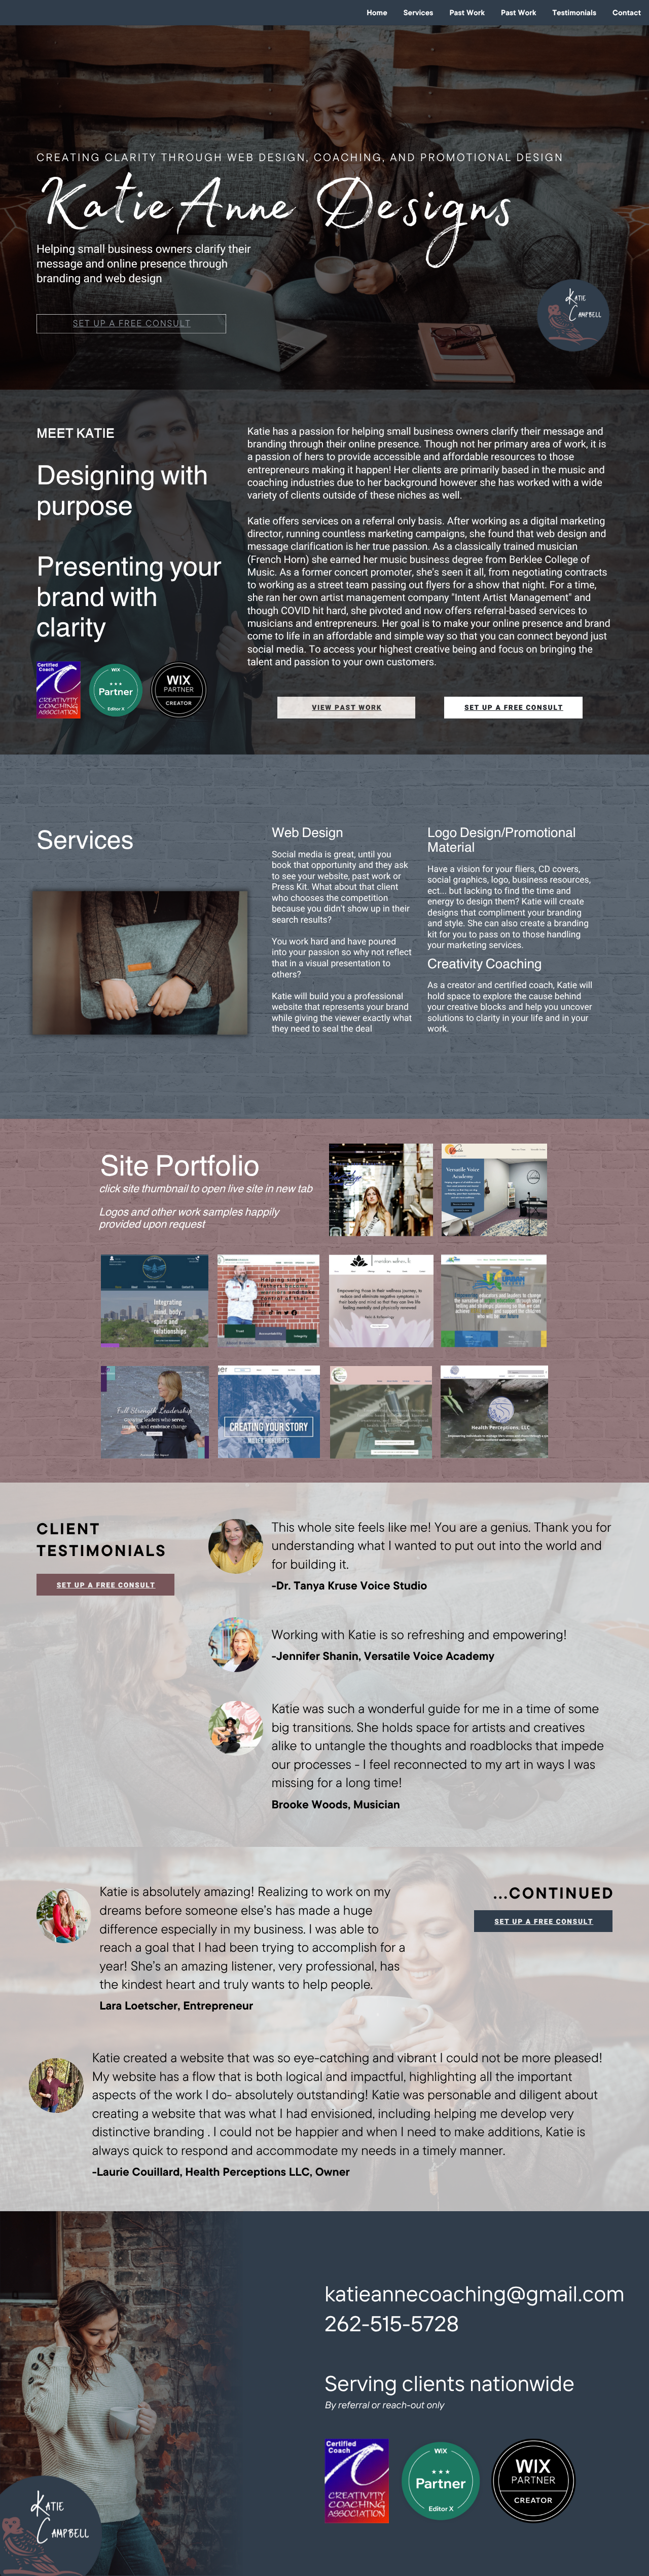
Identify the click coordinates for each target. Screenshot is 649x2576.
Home (377, 12)
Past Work (467, 12)
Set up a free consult (132, 324)
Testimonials (574, 12)
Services (419, 12)
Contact (627, 12)
